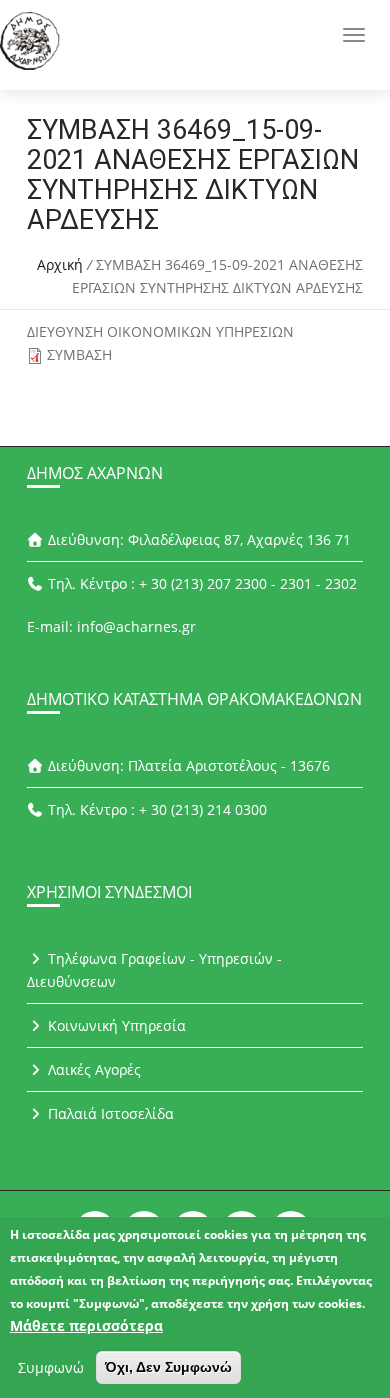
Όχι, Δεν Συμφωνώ (168, 1367)
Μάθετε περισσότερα (86, 1325)
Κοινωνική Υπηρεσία (115, 1025)
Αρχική (60, 264)
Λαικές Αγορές (92, 1069)
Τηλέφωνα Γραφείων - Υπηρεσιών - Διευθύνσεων (155, 970)
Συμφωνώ (51, 1367)
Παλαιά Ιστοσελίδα (109, 1113)
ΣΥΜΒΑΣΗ (79, 354)
